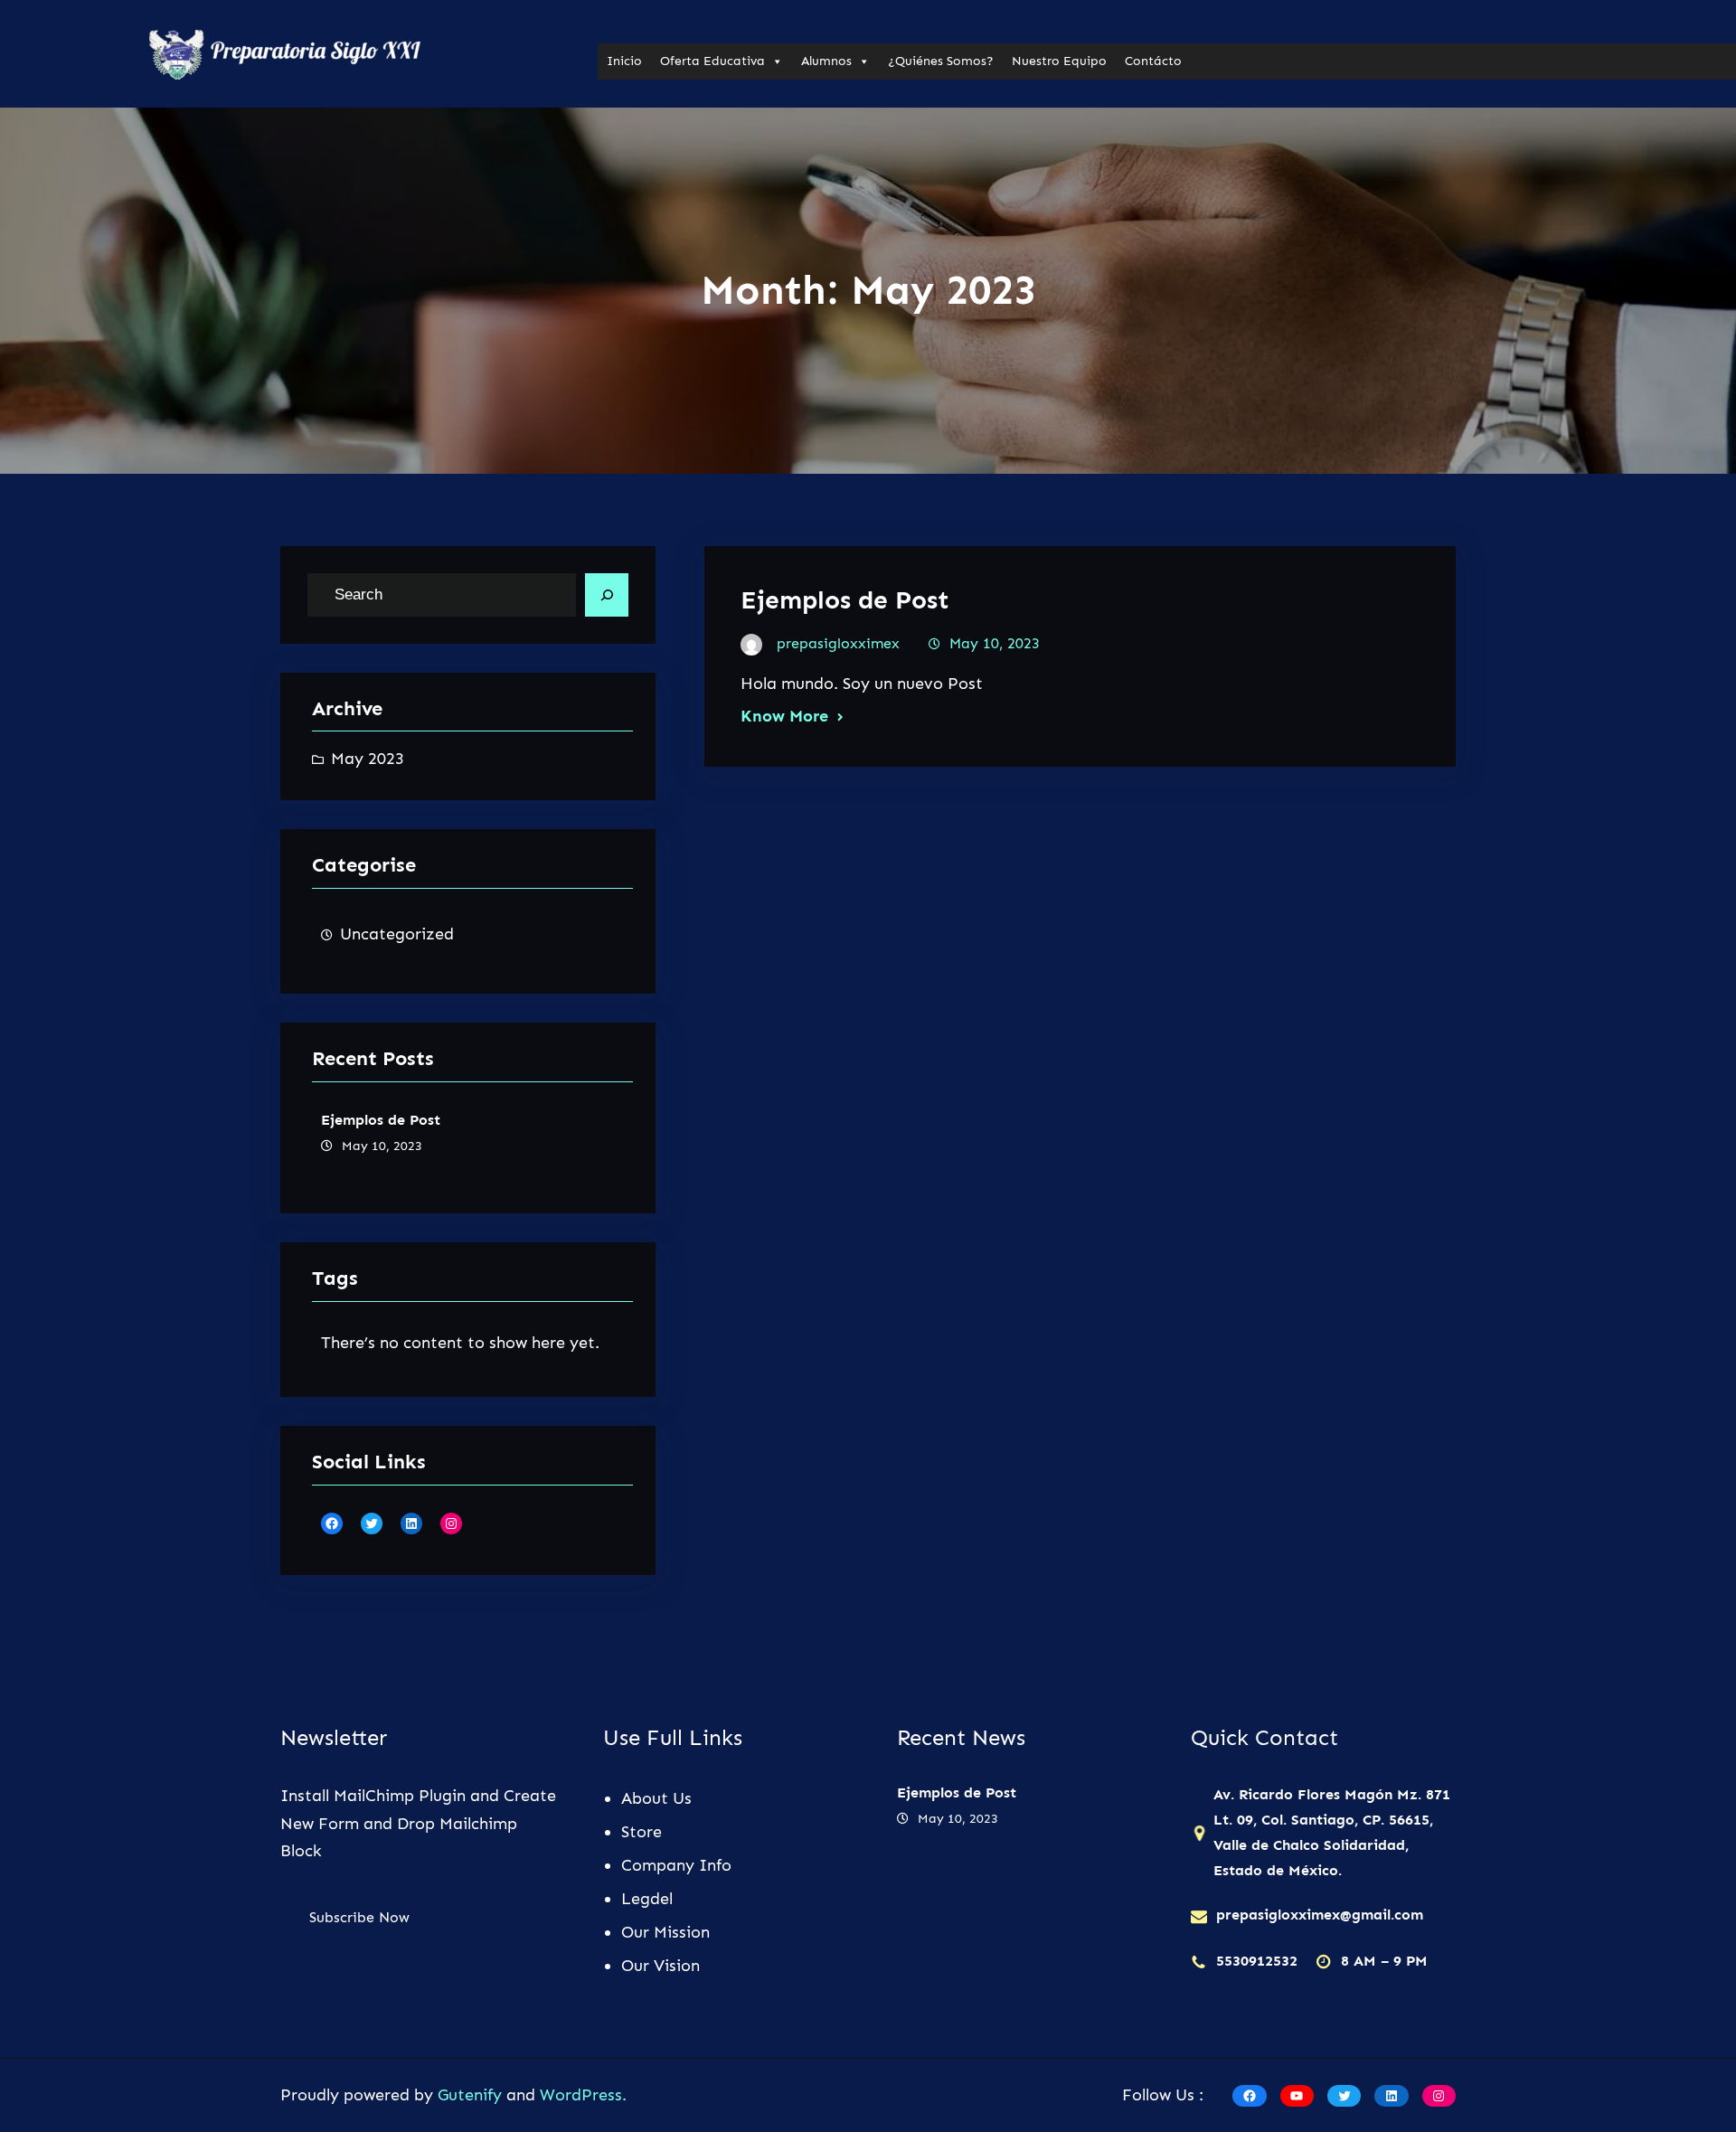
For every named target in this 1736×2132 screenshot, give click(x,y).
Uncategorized (397, 934)
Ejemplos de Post (381, 1120)
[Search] (607, 595)
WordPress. (583, 2095)
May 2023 (368, 759)
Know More (784, 716)
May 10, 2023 (995, 643)
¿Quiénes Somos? (941, 61)
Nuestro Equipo (1059, 61)
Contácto (1153, 61)
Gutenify (472, 2095)
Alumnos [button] (826, 61)
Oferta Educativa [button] (712, 61)
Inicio (624, 61)
